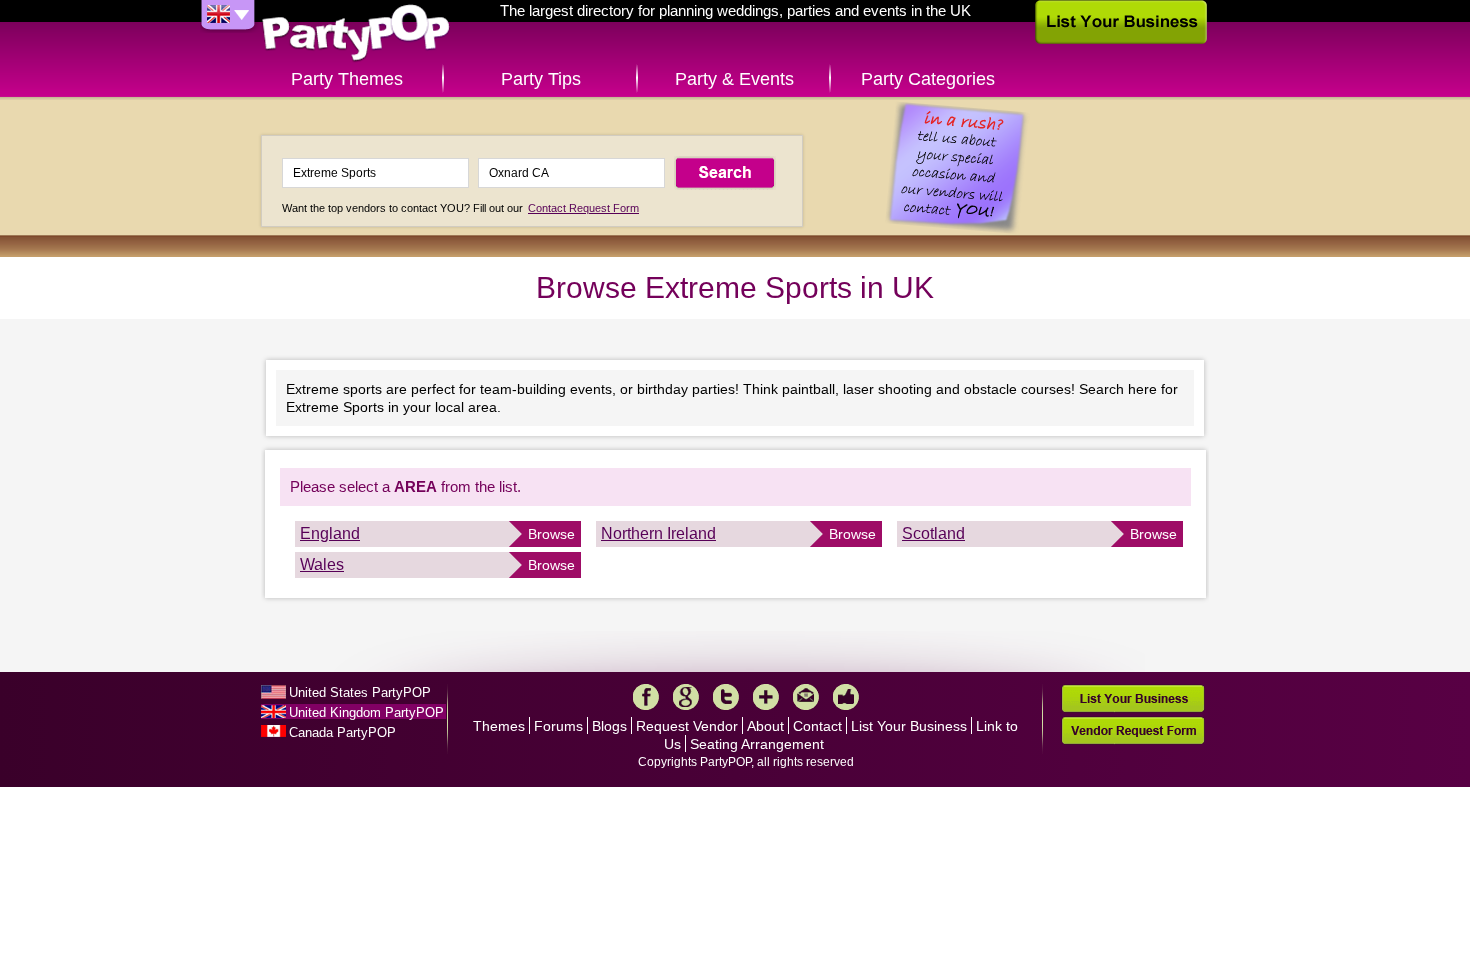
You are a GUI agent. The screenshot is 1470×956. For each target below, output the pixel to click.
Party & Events (734, 79)
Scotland (933, 533)
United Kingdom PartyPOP (366, 712)
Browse (551, 534)
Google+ (686, 697)
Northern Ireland (658, 533)
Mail (806, 697)
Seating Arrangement (757, 744)
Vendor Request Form (1133, 730)
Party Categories (928, 79)
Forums (558, 726)
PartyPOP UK (356, 33)
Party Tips (541, 79)
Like (846, 697)
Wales (322, 564)
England (330, 533)
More (766, 697)
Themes (499, 726)
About (765, 726)
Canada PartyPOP (342, 732)
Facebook (646, 697)
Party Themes (347, 79)
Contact (817, 726)
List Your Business (909, 726)
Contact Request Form (583, 208)
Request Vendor (687, 726)
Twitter (726, 697)
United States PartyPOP (360, 692)
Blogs (609, 726)
